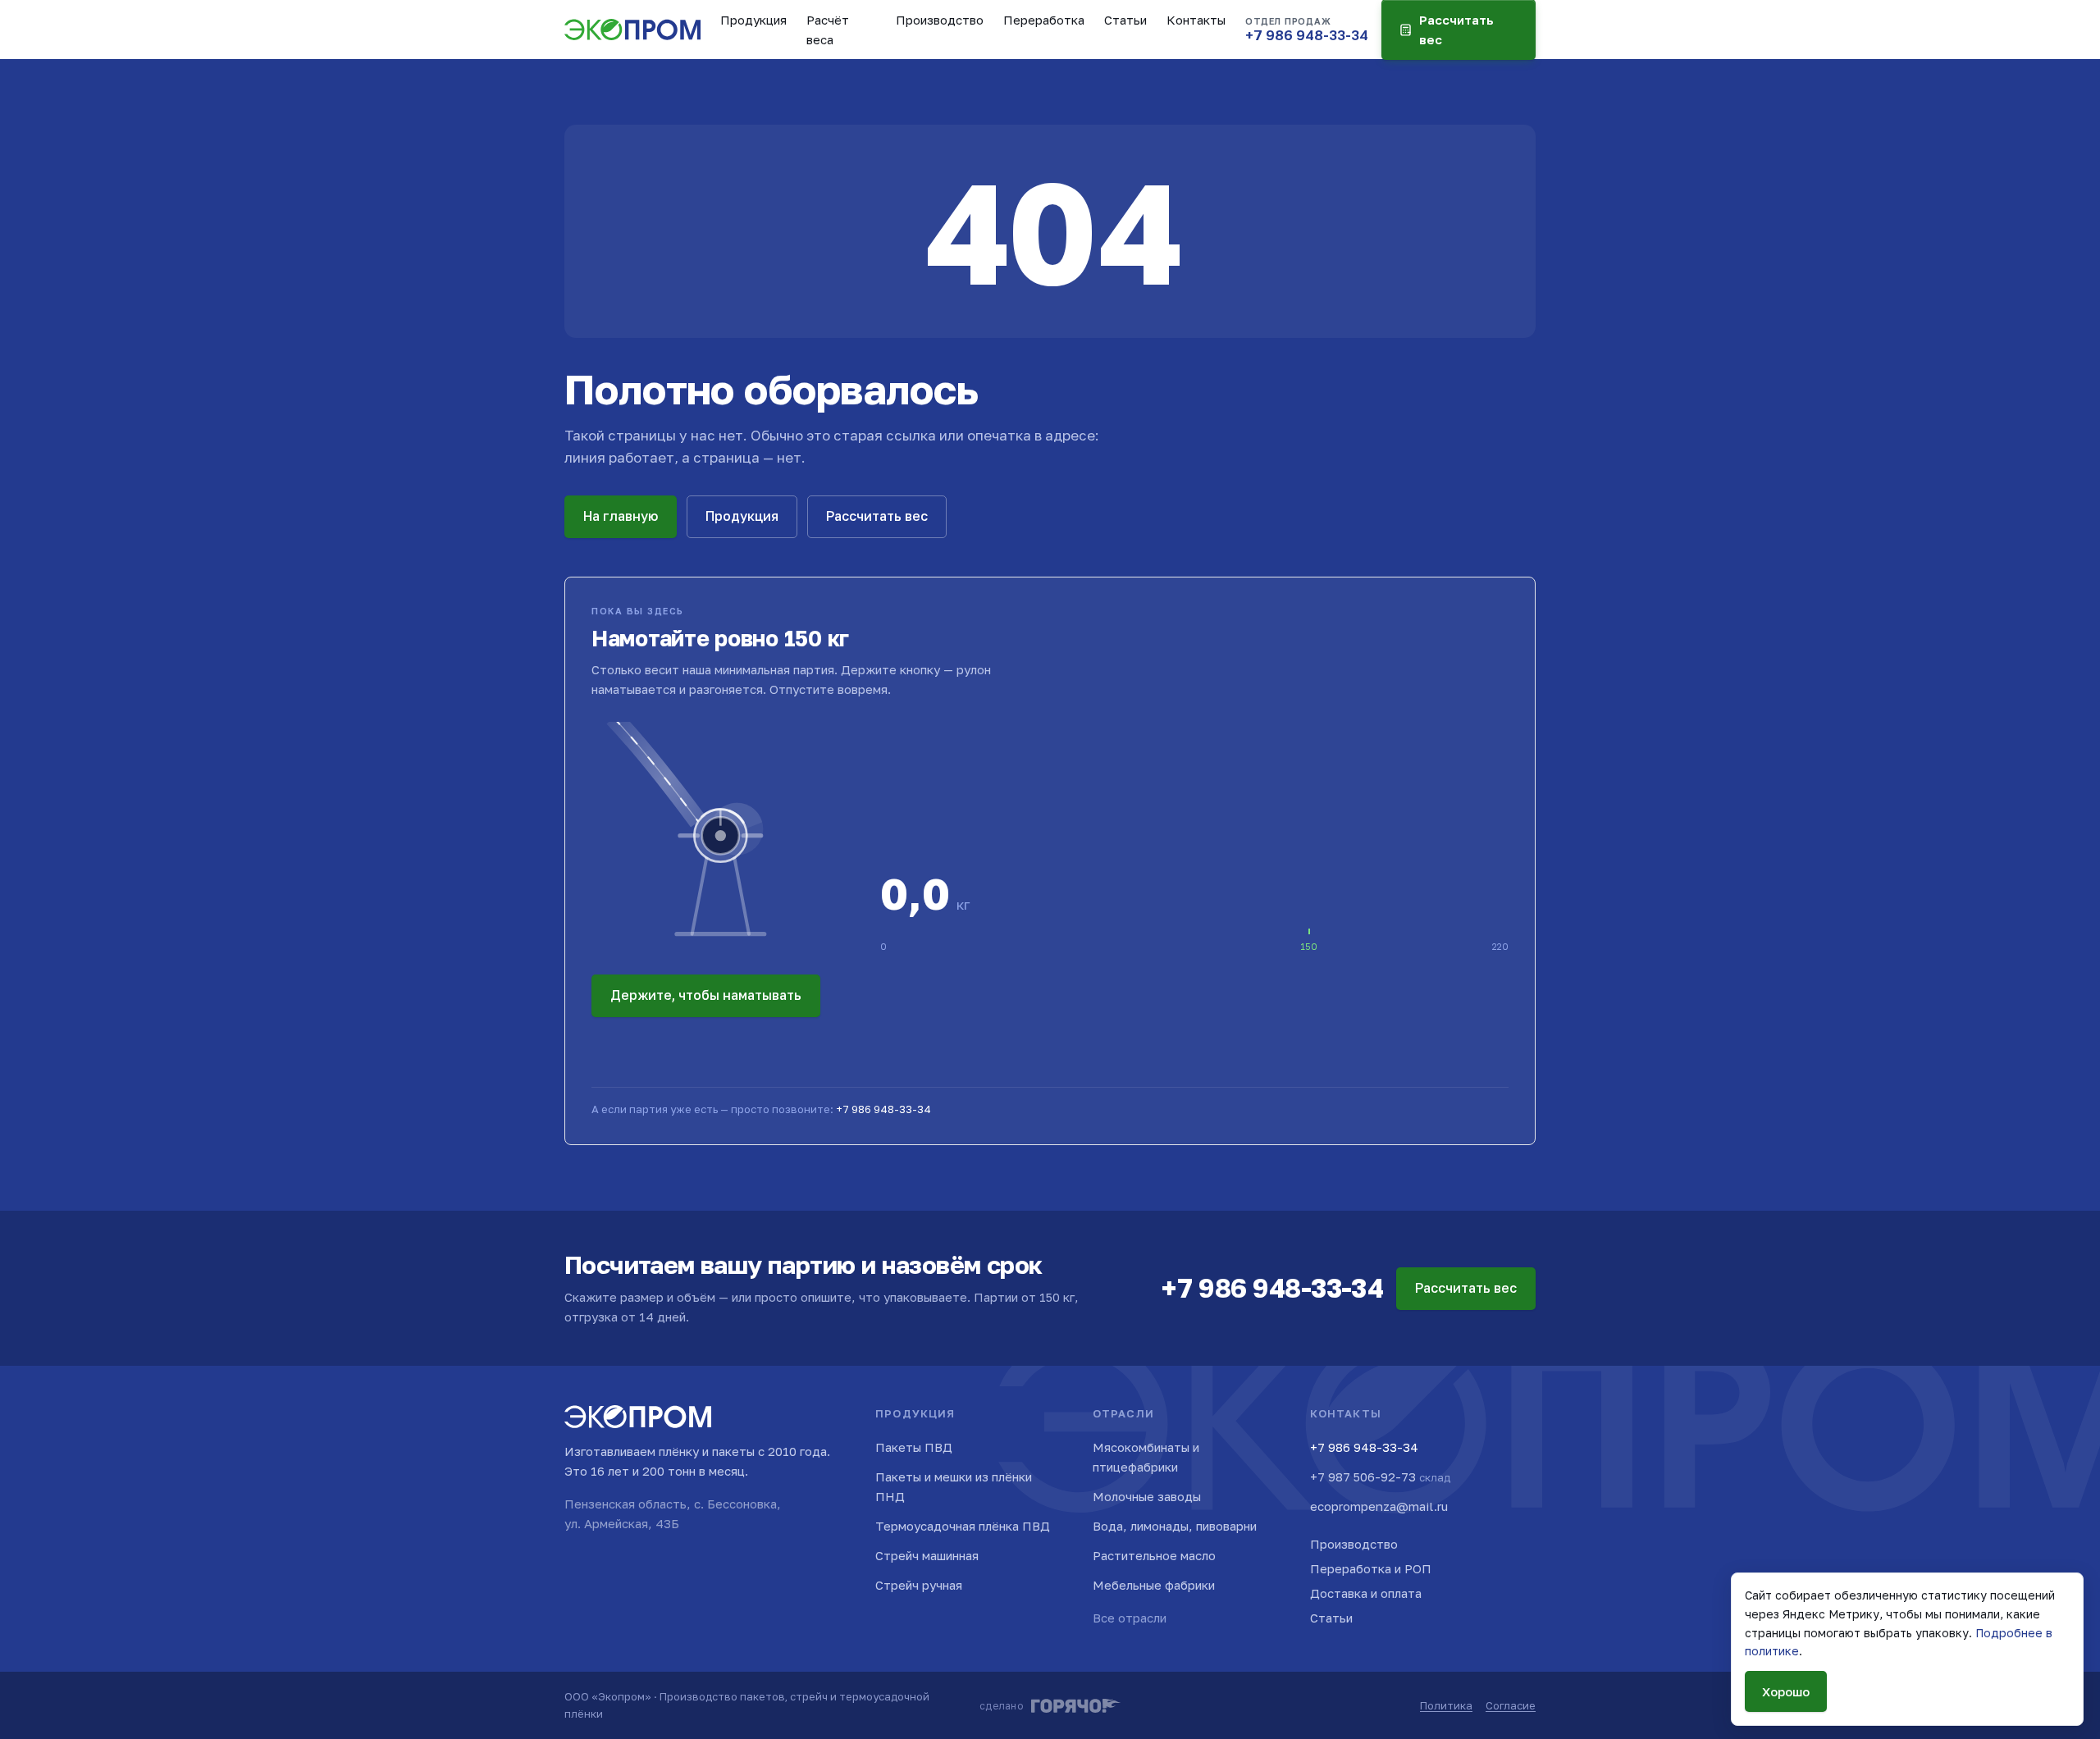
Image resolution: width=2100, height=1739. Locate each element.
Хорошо (1786, 1691)
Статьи (1125, 20)
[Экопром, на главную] (632, 30)
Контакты (1196, 20)
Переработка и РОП (1371, 1568)
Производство (940, 20)
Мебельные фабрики (1154, 1585)
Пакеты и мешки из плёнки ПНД (954, 1486)
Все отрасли (1130, 1618)
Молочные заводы (1147, 1496)
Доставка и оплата (1366, 1593)
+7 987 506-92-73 (1380, 1477)
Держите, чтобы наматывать (706, 995)
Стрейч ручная (919, 1585)
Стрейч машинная (927, 1555)
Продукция (753, 20)
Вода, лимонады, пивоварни (1175, 1526)
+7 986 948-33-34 (883, 1109)
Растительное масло (1154, 1555)
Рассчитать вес (877, 516)
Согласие (1511, 1705)
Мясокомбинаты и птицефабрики (1146, 1457)
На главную (621, 516)
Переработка (1044, 20)
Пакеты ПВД (914, 1447)
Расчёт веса (828, 30)
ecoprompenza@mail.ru (1379, 1506)
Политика (1446, 1705)
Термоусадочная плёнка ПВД (963, 1526)
